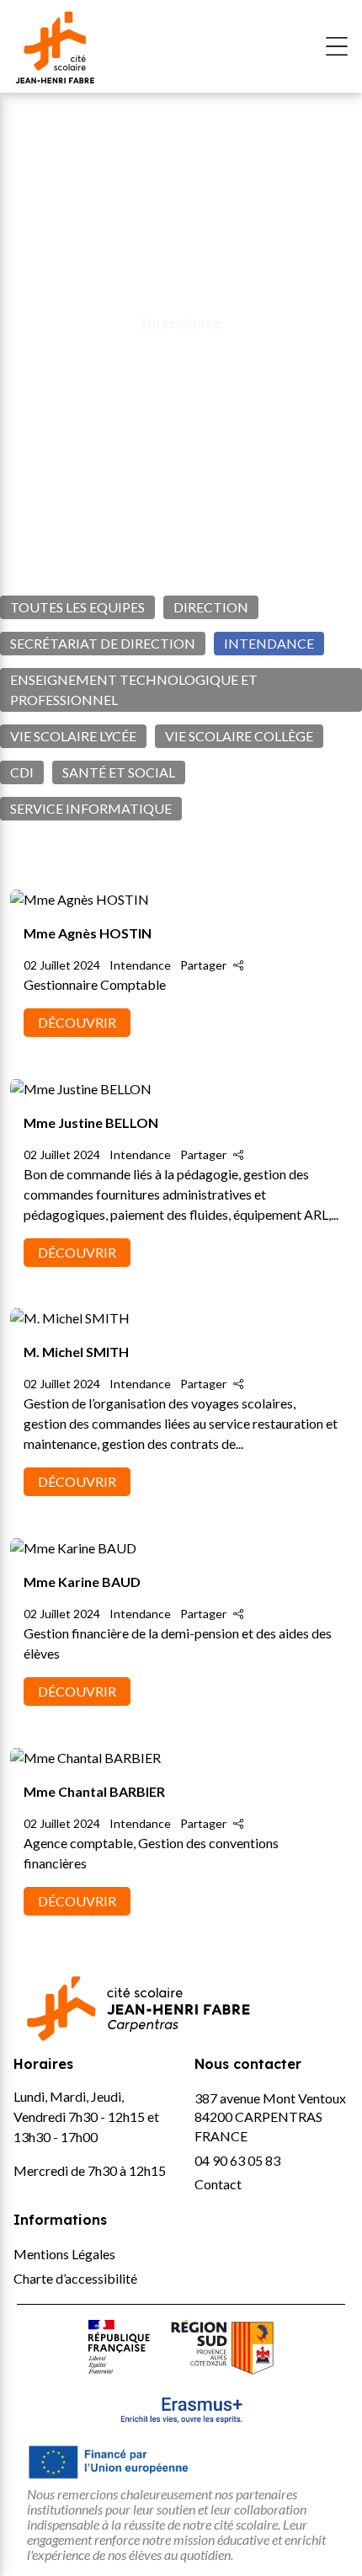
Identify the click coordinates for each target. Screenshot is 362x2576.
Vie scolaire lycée (73, 736)
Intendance (269, 643)
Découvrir (77, 1022)
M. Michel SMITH (76, 1352)
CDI (22, 772)
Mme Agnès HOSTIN (89, 933)
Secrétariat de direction (103, 643)
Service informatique (91, 808)
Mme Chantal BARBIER (94, 1791)
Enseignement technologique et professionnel (134, 689)
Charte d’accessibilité (75, 2278)
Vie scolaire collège (239, 736)
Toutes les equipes (77, 607)
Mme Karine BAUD (82, 1582)
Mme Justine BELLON (91, 1122)
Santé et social (119, 772)
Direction (211, 607)
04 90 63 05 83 (237, 2160)
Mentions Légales (64, 2254)
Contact (218, 2184)
